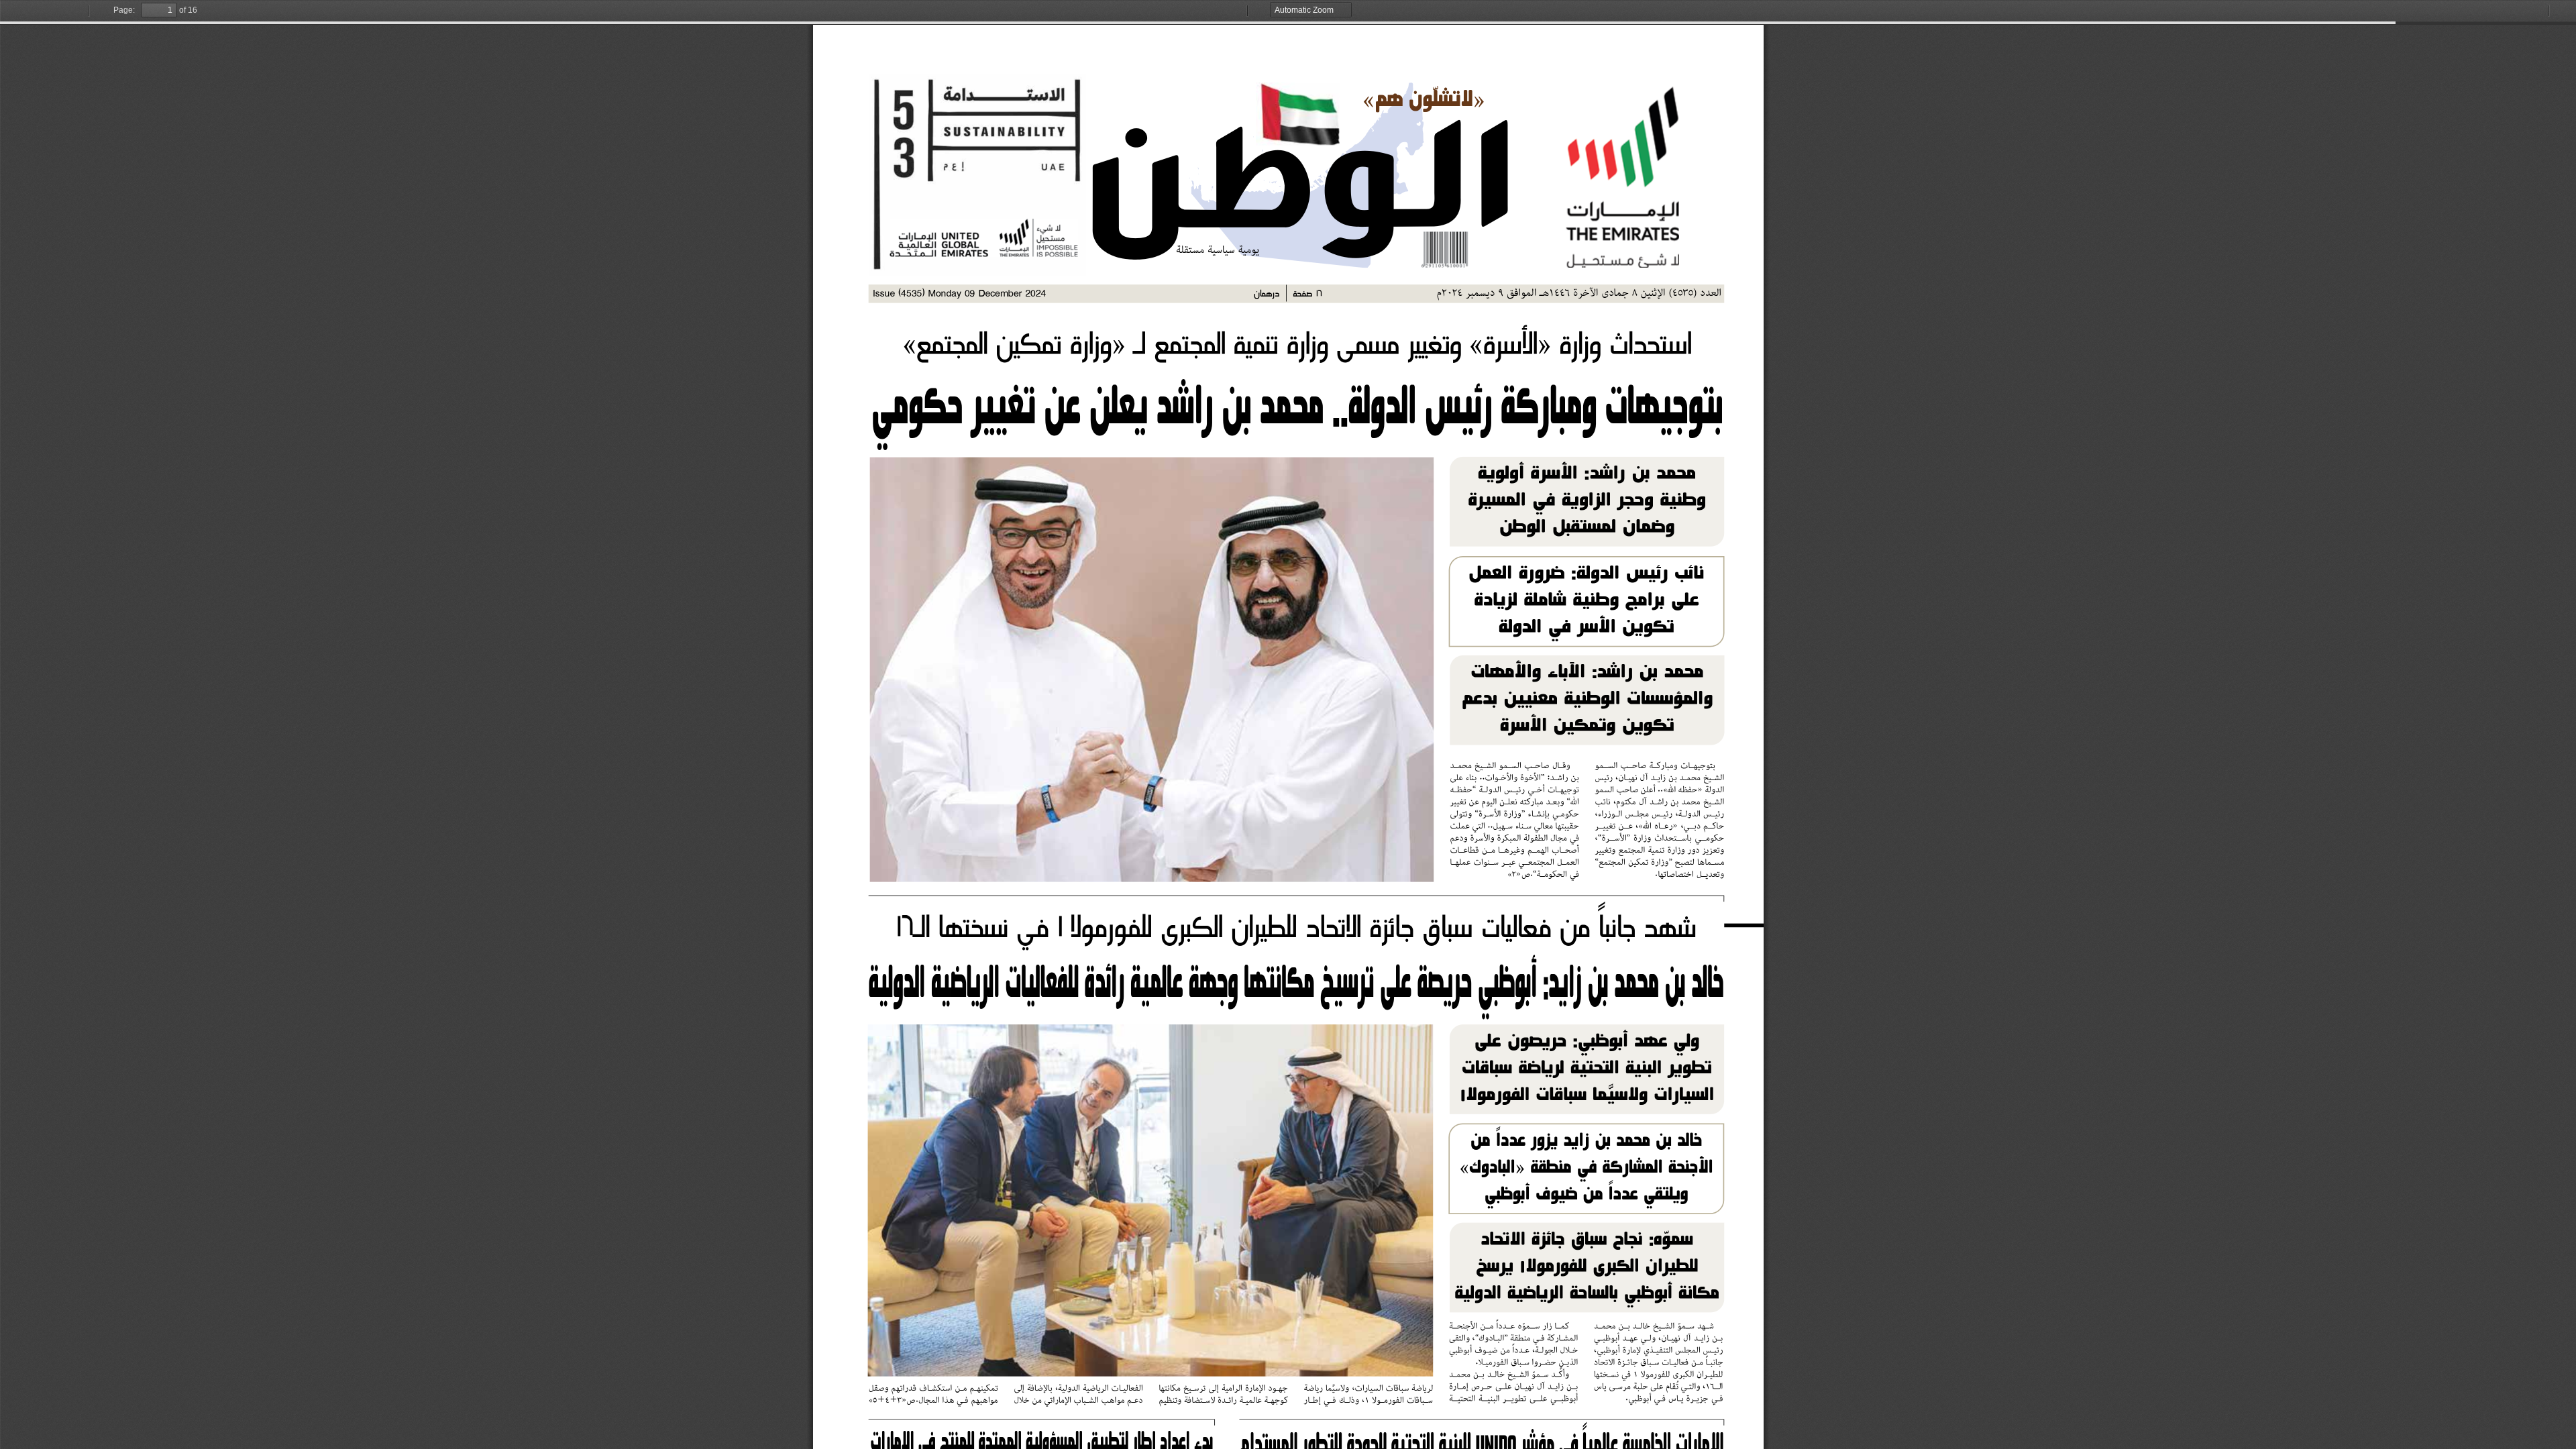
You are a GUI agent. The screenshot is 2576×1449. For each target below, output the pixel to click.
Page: (124, 10)
